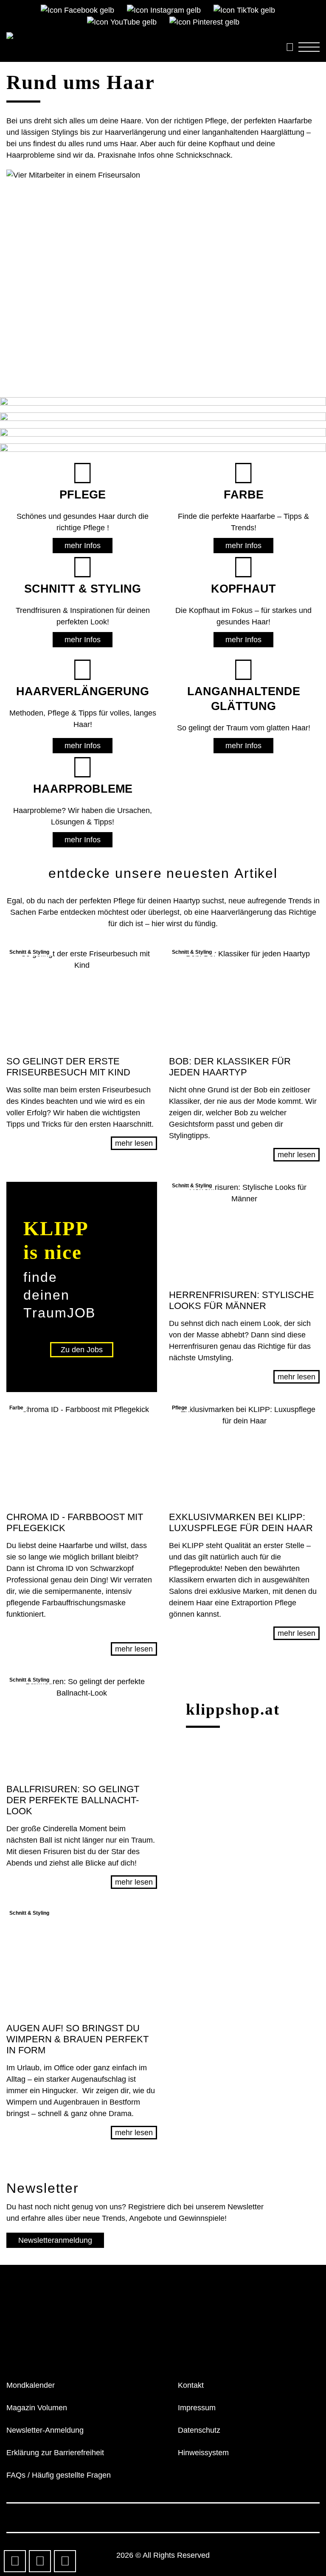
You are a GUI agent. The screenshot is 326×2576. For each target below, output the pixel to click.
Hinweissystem (203, 2453)
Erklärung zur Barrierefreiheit (55, 2453)
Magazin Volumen (37, 2408)
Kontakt (191, 2385)
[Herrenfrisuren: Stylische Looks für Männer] (244, 1231)
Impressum (197, 2408)
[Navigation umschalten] (309, 47)
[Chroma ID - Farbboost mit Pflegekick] (82, 1454)
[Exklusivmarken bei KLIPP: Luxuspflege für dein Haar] (244, 1454)
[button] (82, 1287)
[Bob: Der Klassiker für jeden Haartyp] (244, 998)
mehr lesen (134, 1143)
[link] (57, 2323)
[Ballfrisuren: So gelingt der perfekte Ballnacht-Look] (82, 1726)
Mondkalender (31, 2385)
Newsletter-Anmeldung (45, 2430)
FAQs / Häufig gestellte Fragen (59, 2475)
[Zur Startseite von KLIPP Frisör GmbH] (139, 38)
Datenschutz (199, 2430)
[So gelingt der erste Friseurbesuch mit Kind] (82, 998)
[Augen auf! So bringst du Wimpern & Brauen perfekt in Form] (82, 1962)
